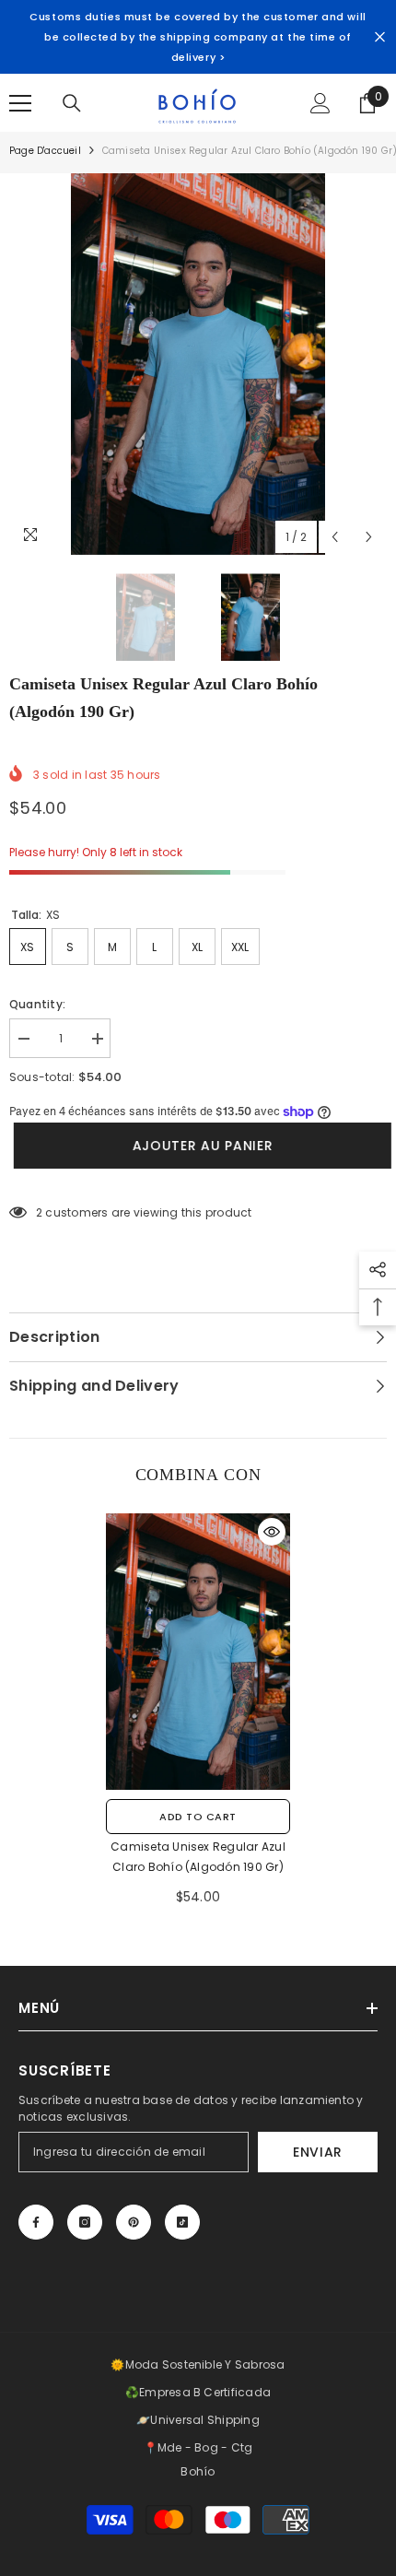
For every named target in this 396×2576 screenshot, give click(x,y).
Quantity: (37, 1004)
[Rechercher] (72, 103)
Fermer (380, 37)
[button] (335, 537)
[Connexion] (320, 103)
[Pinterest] (134, 2222)
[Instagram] (85, 2222)
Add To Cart (198, 1817)
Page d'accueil (45, 151)
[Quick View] (272, 1532)
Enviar (318, 2152)
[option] (198, 364)
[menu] (20, 103)
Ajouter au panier (198, 1146)
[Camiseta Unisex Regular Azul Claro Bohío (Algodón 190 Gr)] (198, 1652)
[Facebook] (36, 2222)
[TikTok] (182, 2222)
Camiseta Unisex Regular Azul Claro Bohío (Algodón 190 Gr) (198, 1857)
